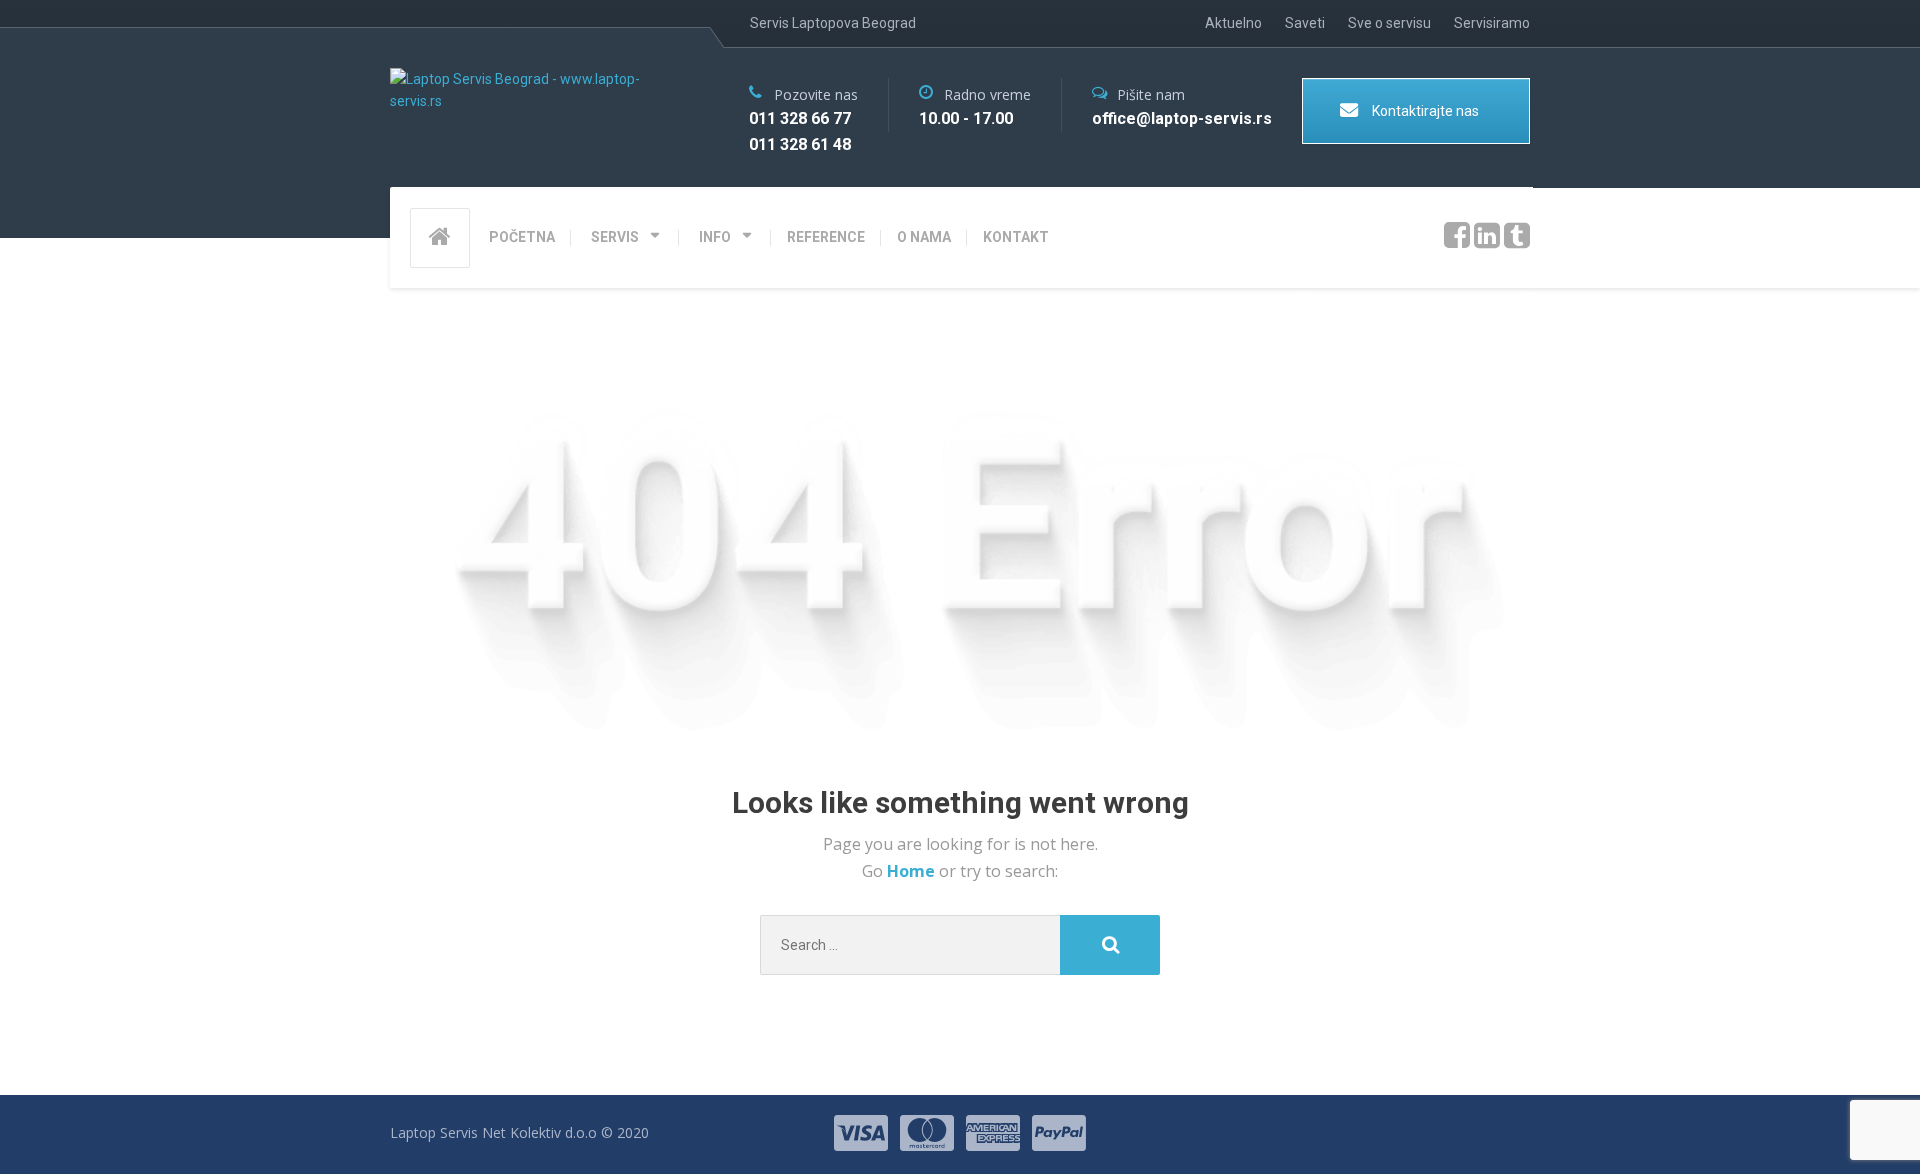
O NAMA (924, 237)
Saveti (1305, 23)
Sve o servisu (1389, 23)
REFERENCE (826, 237)
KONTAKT (1016, 237)
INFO (715, 237)
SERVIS (615, 237)
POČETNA (522, 237)
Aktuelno (1233, 23)
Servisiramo (1492, 23)
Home (913, 871)
